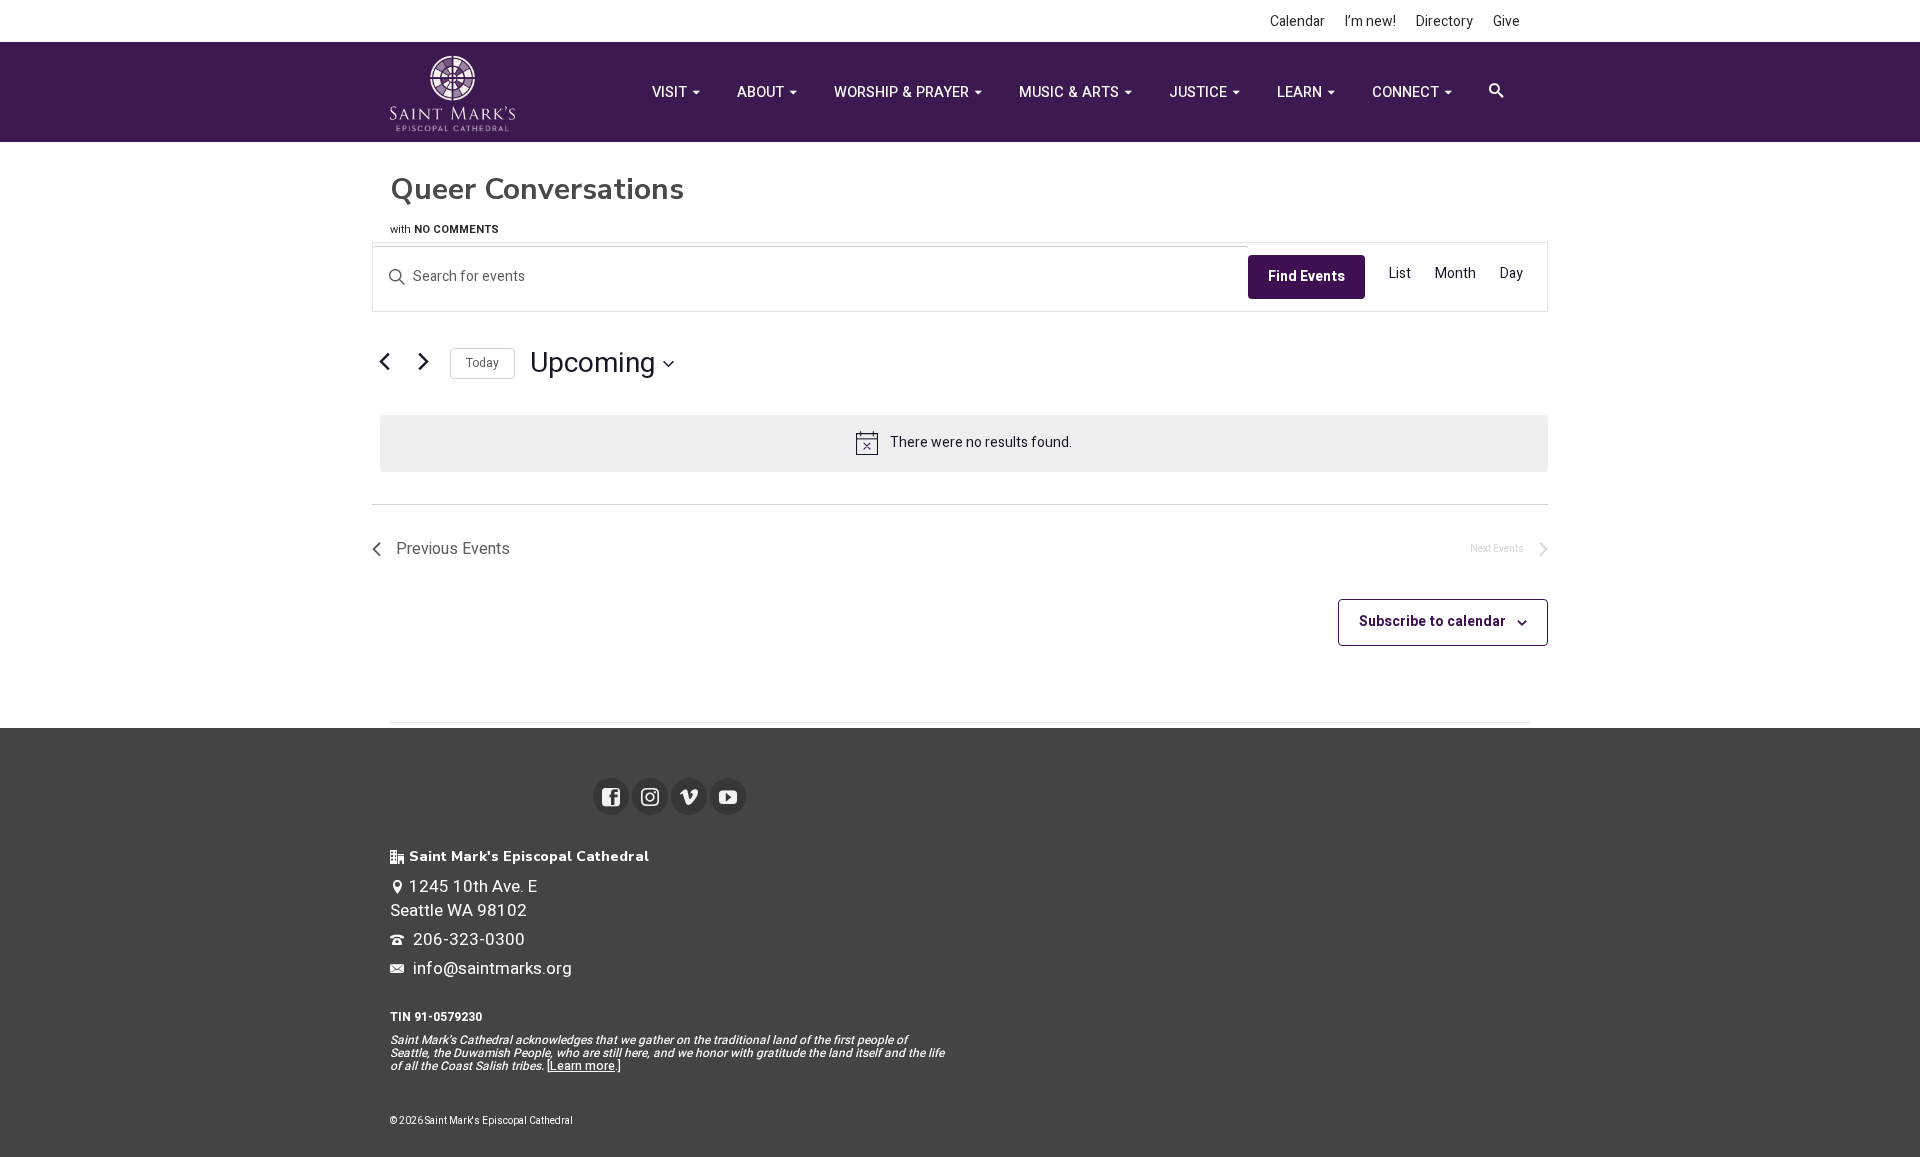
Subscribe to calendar (1432, 621)
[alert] (964, 443)
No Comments (456, 229)
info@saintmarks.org (490, 968)
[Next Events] (423, 361)
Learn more (582, 1066)
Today (482, 363)
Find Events (1306, 276)
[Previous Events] (384, 361)
